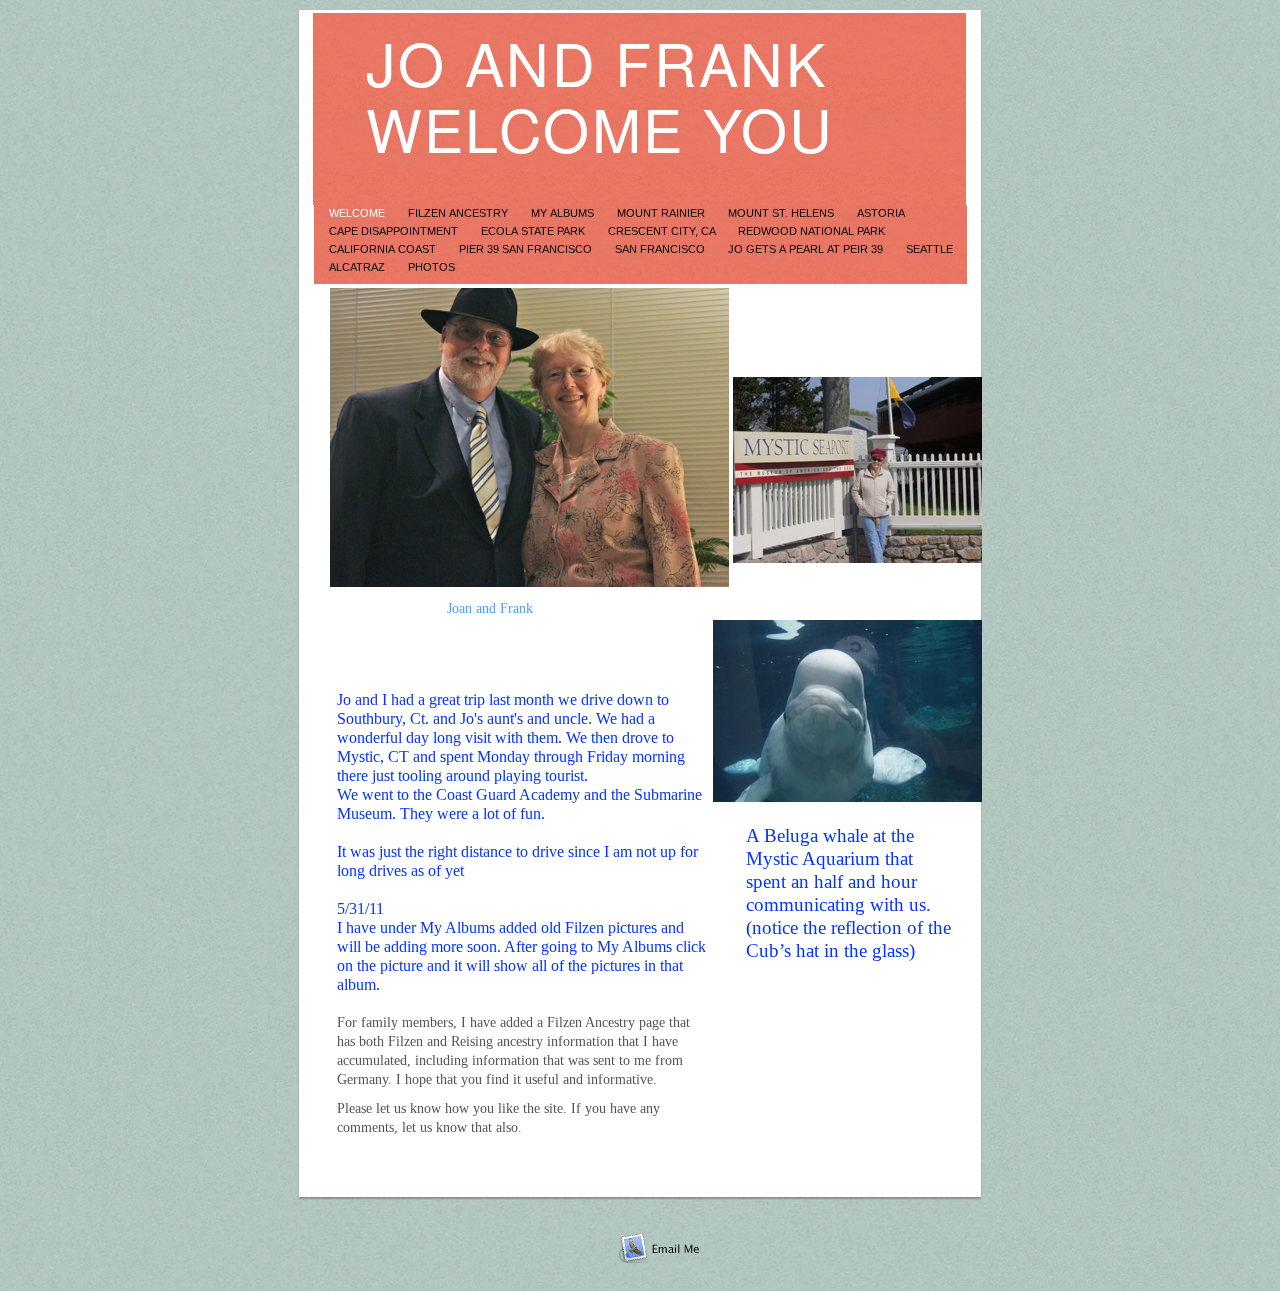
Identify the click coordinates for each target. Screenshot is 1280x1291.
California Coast (384, 249)
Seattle (929, 249)
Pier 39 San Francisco (527, 249)
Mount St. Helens (782, 213)
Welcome (358, 213)
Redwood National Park (811, 231)
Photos (431, 267)
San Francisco (661, 249)
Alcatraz (358, 267)
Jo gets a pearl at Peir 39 (807, 249)
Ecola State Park (534, 231)
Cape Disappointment (395, 231)
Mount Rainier (662, 213)
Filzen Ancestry (459, 213)
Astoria (880, 213)
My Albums (564, 213)
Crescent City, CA (663, 231)
